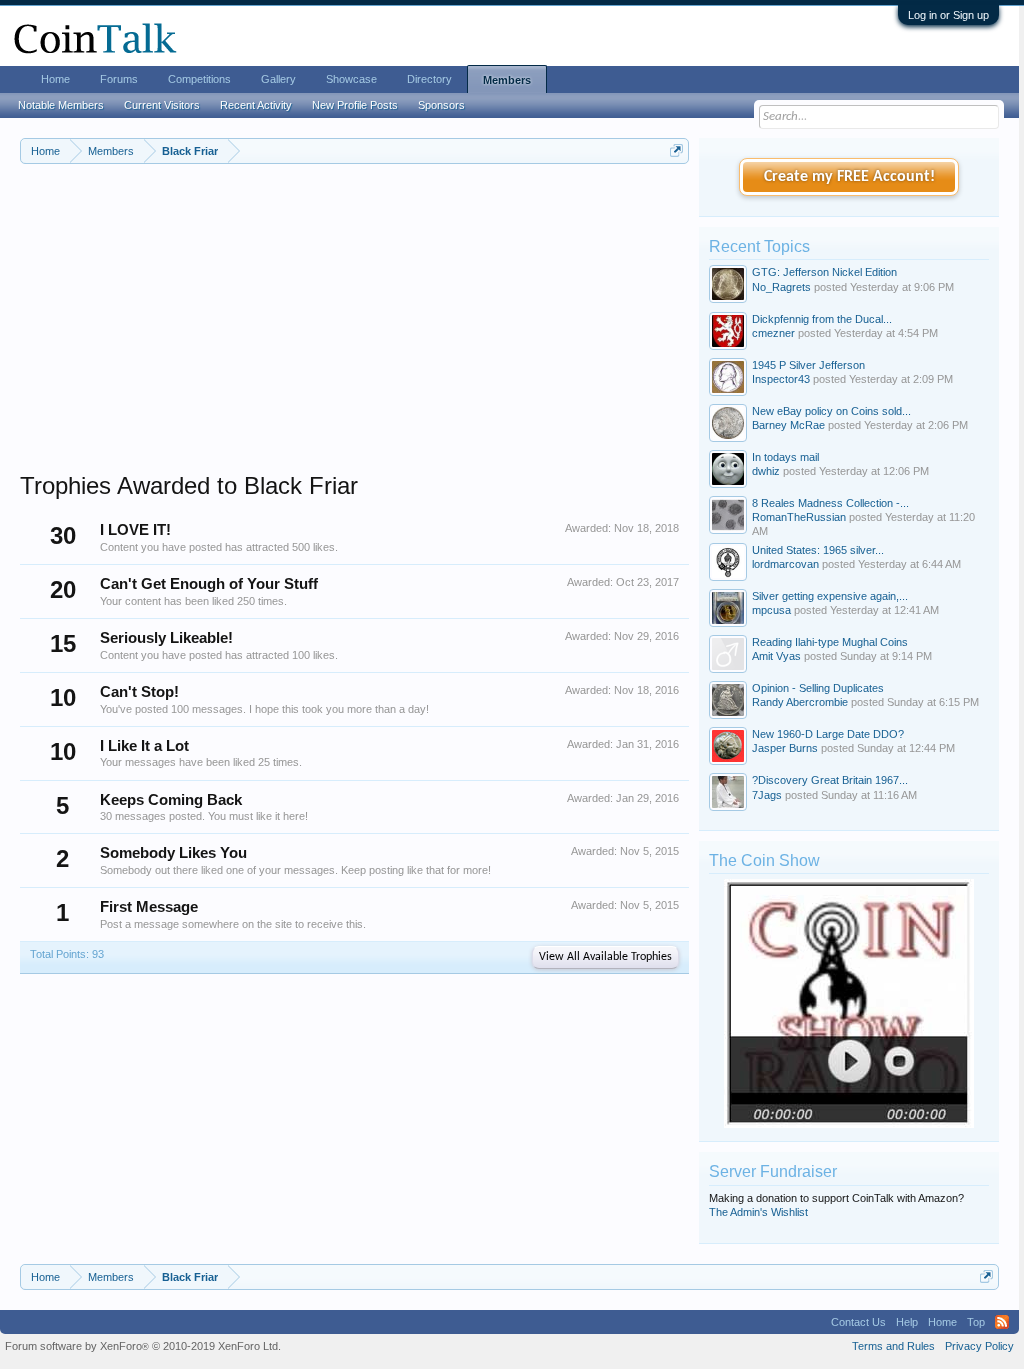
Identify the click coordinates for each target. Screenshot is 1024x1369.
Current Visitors (162, 105)
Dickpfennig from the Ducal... (822, 319)
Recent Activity (256, 105)
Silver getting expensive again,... (830, 596)
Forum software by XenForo (143, 1346)
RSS (1002, 1322)
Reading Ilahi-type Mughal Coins (830, 642)
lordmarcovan (785, 564)
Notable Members (61, 105)
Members (507, 80)
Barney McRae (788, 425)
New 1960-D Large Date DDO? (828, 734)
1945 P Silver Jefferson (808, 365)
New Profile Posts (355, 105)
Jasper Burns (785, 748)
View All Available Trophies (605, 957)
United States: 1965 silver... (818, 550)
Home (55, 79)
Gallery (278, 79)
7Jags (767, 795)
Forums (119, 79)
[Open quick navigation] (676, 150)
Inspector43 (781, 379)
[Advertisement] (354, 331)
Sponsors (441, 105)
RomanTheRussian (799, 517)
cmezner (773, 333)
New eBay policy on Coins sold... (831, 411)
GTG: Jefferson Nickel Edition (824, 272)
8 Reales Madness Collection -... (830, 503)
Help (907, 1322)
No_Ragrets (781, 287)
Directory (429, 79)
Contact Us (858, 1322)
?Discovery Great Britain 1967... (830, 780)
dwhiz (766, 471)
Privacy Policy (979, 1346)
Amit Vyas (776, 656)
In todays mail (785, 457)
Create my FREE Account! (849, 177)
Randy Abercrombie (800, 702)
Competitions (199, 79)
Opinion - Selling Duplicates (818, 688)
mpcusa (771, 610)
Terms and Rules (893, 1346)
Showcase (351, 79)
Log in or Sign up (948, 15)
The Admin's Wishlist (758, 1212)
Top (976, 1322)
